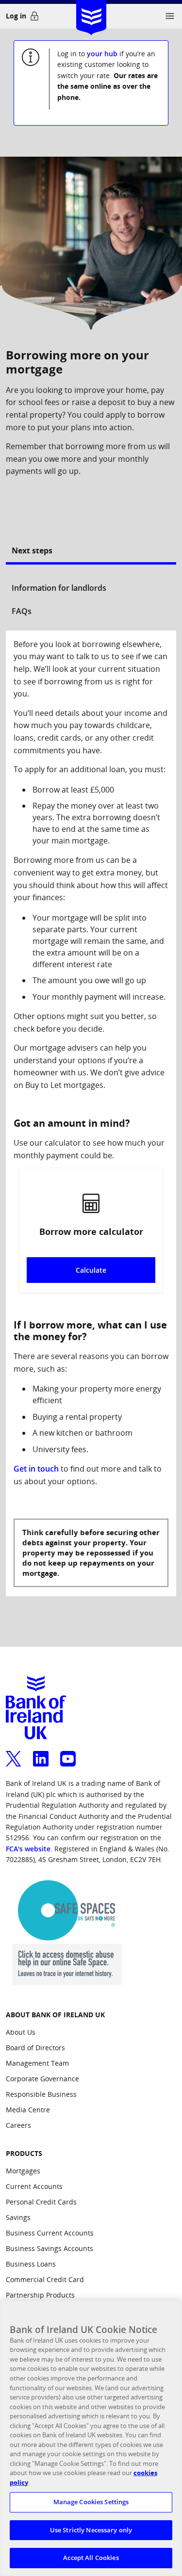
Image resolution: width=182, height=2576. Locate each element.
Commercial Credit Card (45, 2279)
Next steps (32, 551)
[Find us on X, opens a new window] (14, 1753)
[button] (170, 16)
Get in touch (36, 1469)
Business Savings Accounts (50, 2248)
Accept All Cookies (91, 2558)
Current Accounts (34, 2186)
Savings (18, 2217)
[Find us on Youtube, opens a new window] (68, 1753)
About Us (21, 2032)
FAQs (22, 611)
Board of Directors (35, 2048)
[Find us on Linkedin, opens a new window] (41, 1753)
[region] (91, 2438)
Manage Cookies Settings (91, 2502)
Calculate (91, 1270)
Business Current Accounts (50, 2233)
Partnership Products (40, 2295)
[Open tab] (91, 570)
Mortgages (23, 2171)
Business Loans (31, 2264)
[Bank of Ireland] (91, 14)
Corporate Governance (42, 2079)
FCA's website (28, 1849)
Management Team (37, 2063)
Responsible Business (41, 2094)
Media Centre (28, 2110)
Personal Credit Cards (41, 2202)
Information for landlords (59, 588)
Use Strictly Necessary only (91, 2530)
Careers (18, 2125)
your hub (102, 54)
